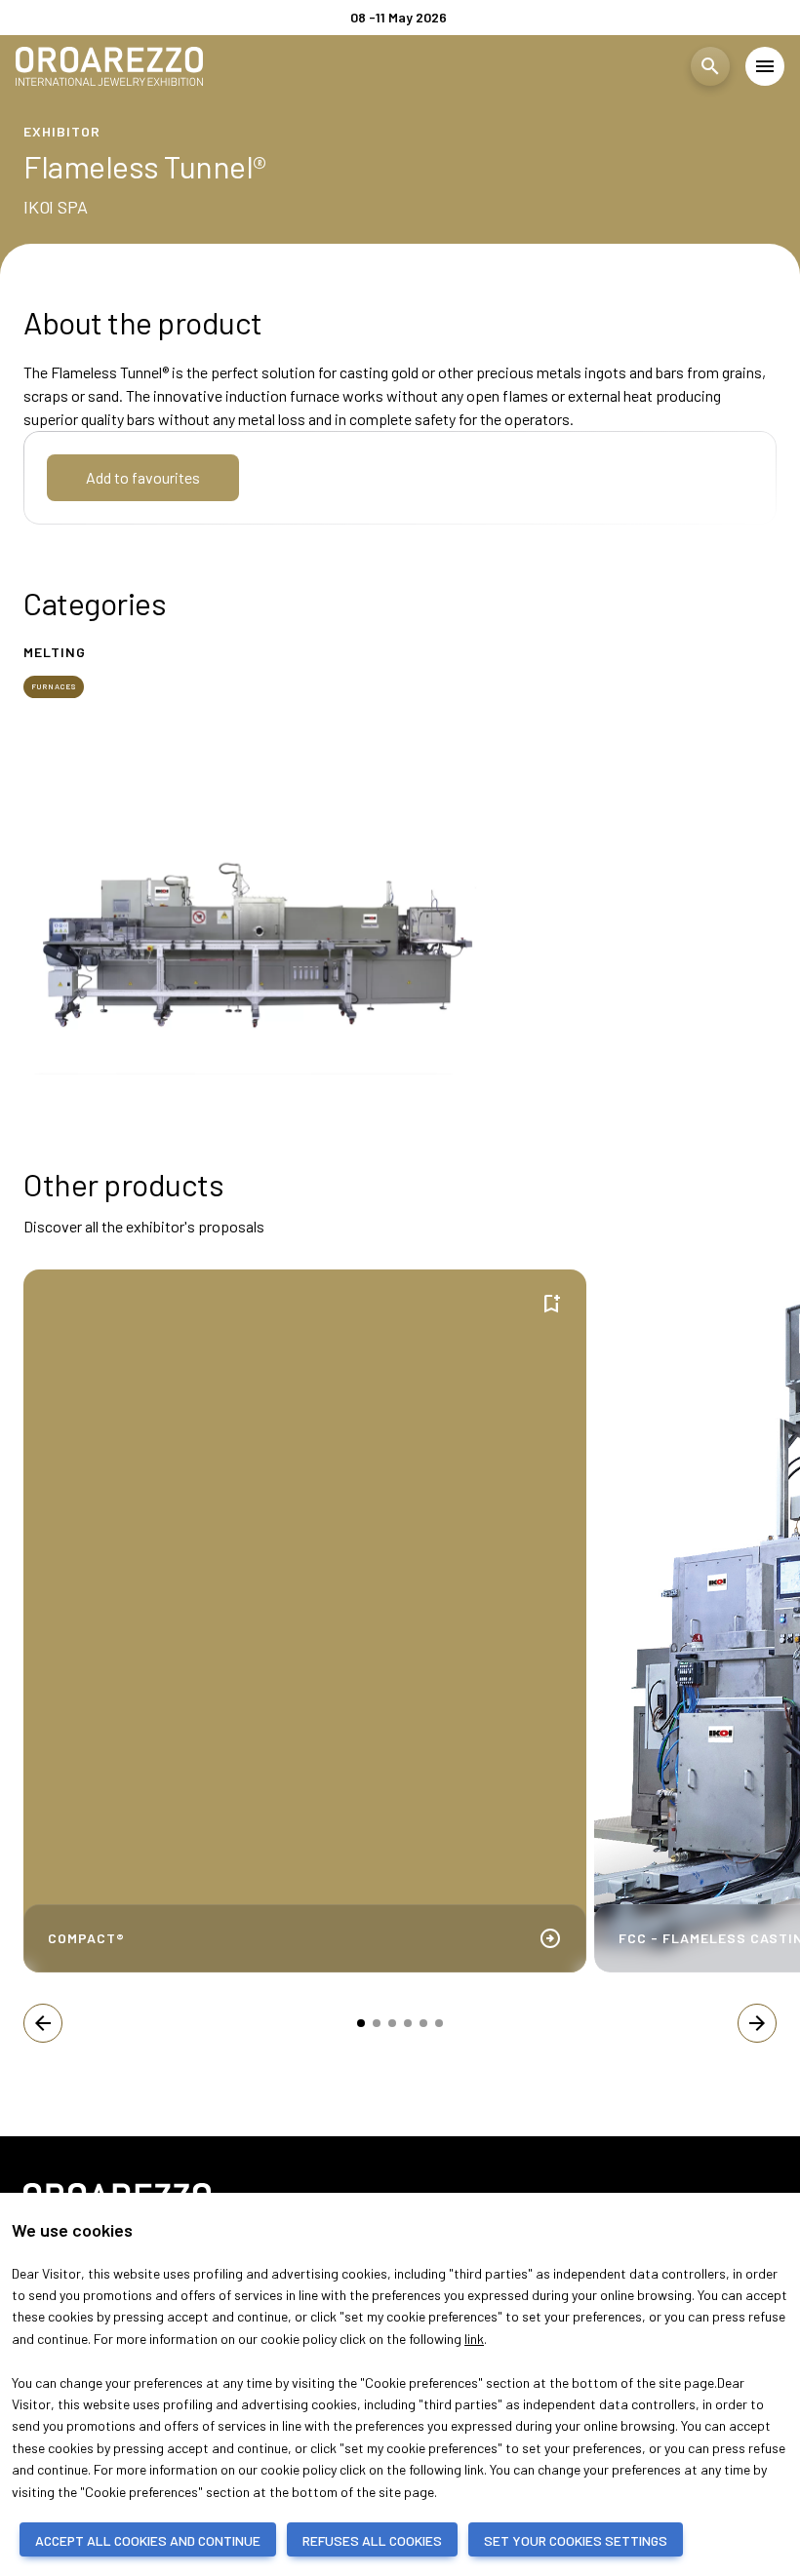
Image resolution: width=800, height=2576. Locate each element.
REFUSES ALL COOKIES (372, 2540)
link (474, 2339)
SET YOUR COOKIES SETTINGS (576, 2540)
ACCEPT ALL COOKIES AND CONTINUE (148, 2540)
